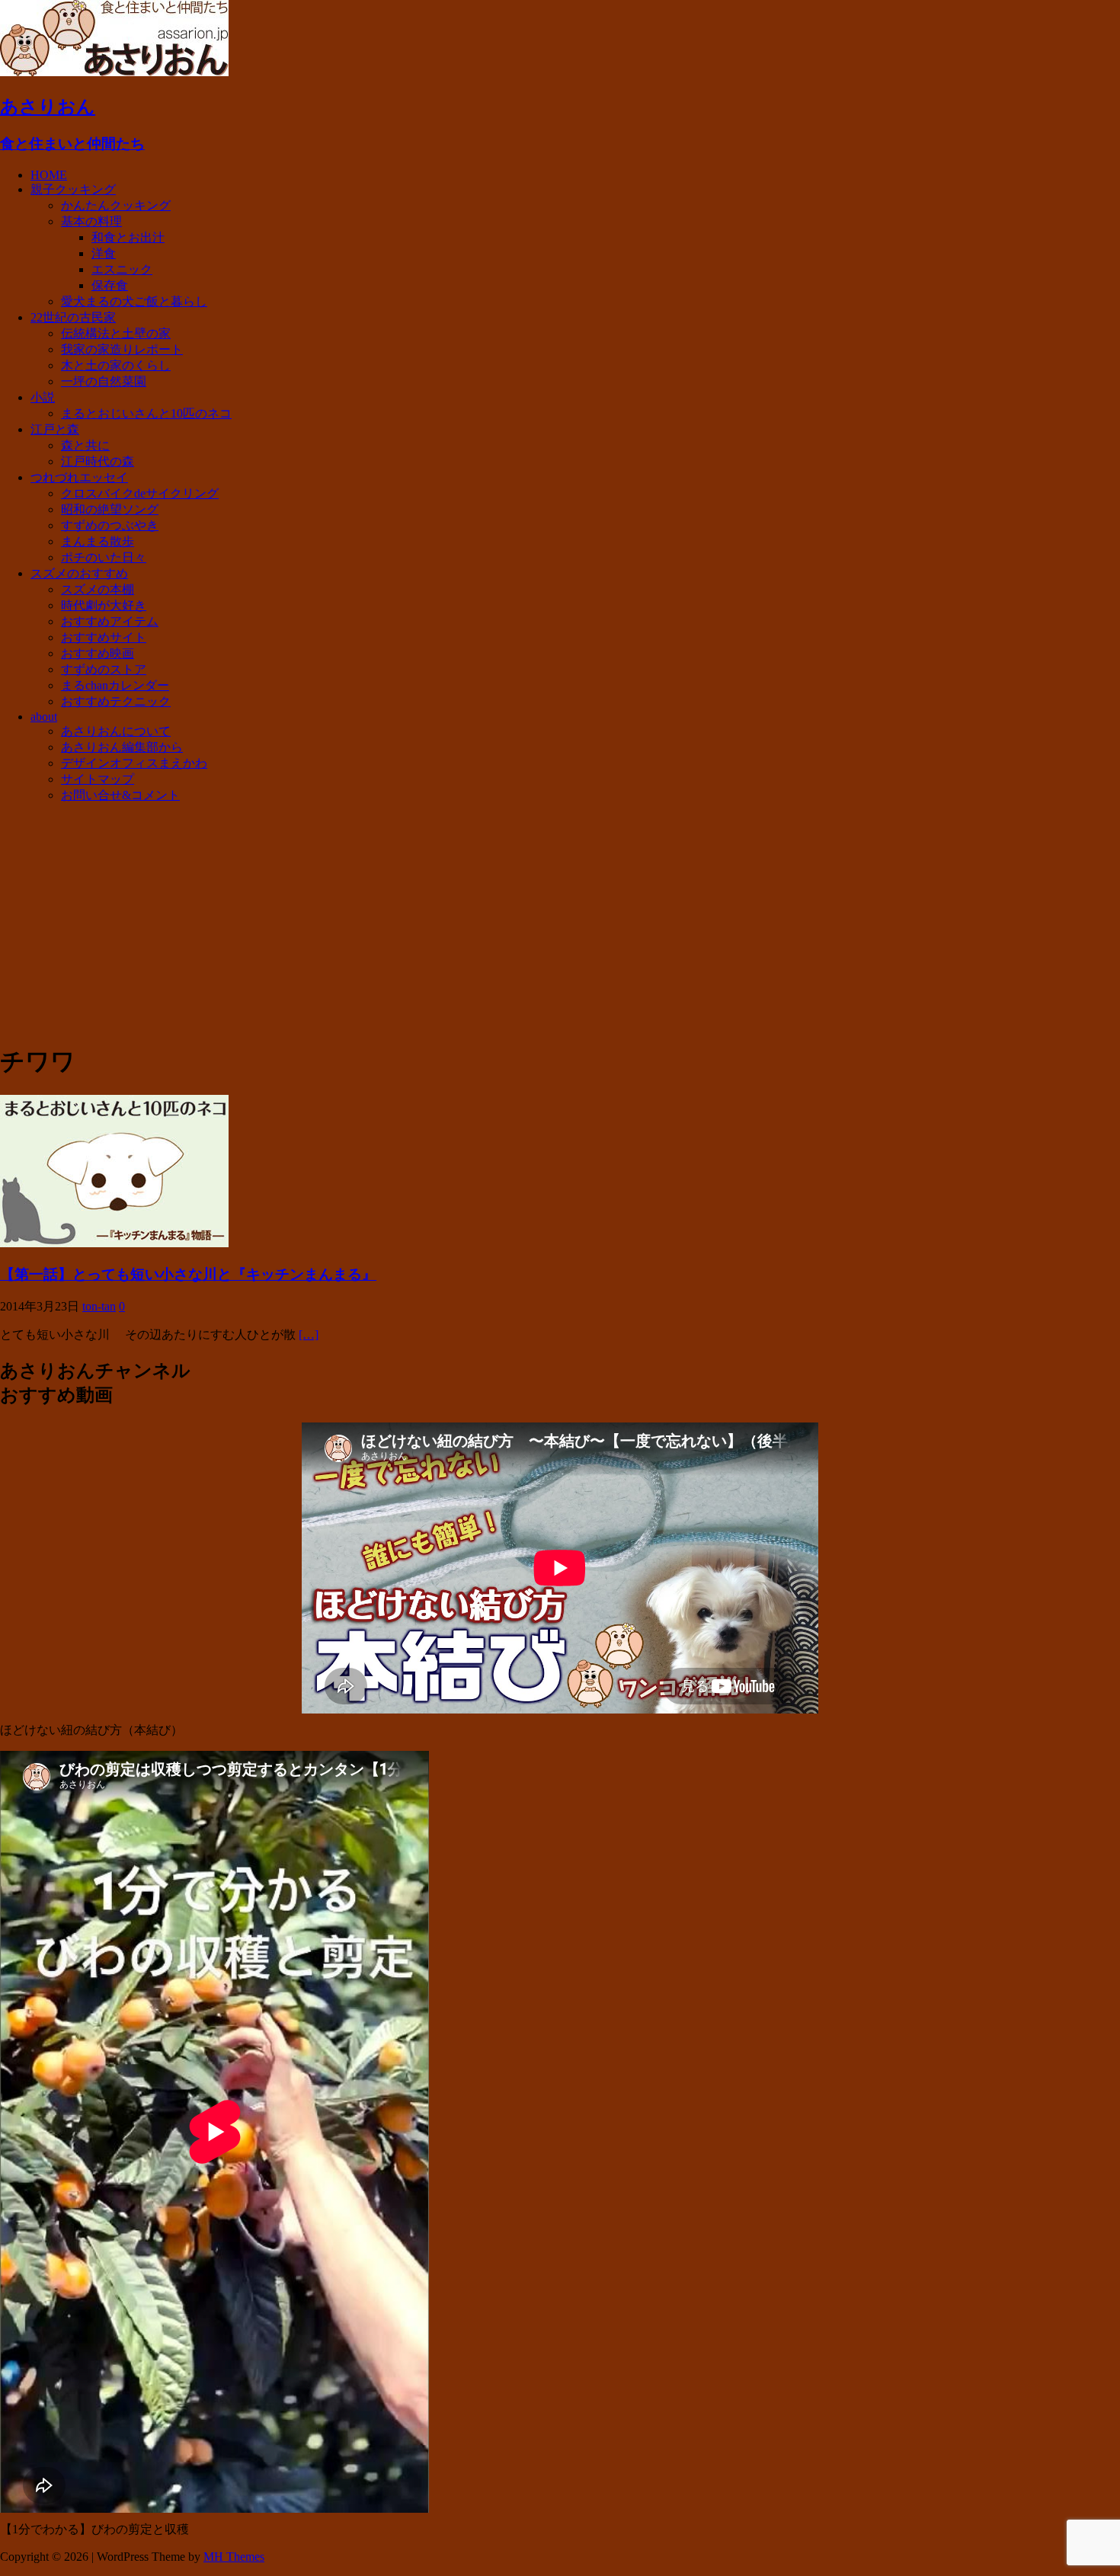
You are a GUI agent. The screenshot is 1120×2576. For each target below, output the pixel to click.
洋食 (104, 253)
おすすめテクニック (116, 701)
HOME (49, 175)
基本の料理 (91, 221)
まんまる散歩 (98, 541)
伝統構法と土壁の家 (116, 333)
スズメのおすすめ (79, 573)
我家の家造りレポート (122, 349)
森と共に (85, 445)
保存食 (110, 285)
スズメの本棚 (98, 589)
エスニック (122, 269)
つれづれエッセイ (79, 477)
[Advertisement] (560, 923)
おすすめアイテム (110, 621)
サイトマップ (98, 779)
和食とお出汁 (128, 237)
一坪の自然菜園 (104, 381)
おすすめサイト (104, 637)
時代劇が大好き (104, 605)
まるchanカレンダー (115, 685)
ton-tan (99, 1306)
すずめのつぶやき (110, 525)
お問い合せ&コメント (120, 795)
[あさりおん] (114, 72)
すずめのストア (104, 669)
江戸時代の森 (98, 461)
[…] (309, 1334)
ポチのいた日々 (104, 557)
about (44, 717)
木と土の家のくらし (116, 365)
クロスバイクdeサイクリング (140, 493)
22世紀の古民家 (73, 317)
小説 (43, 397)
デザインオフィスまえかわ (134, 763)
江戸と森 (55, 429)
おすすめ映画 (98, 653)
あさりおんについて (116, 731)
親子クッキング (73, 189)
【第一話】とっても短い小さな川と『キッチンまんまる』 (188, 1274)
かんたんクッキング (116, 205)
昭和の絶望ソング (110, 509)
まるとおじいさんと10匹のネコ (146, 413)
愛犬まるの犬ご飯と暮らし (134, 301)
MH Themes (234, 2557)
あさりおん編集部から (122, 747)
